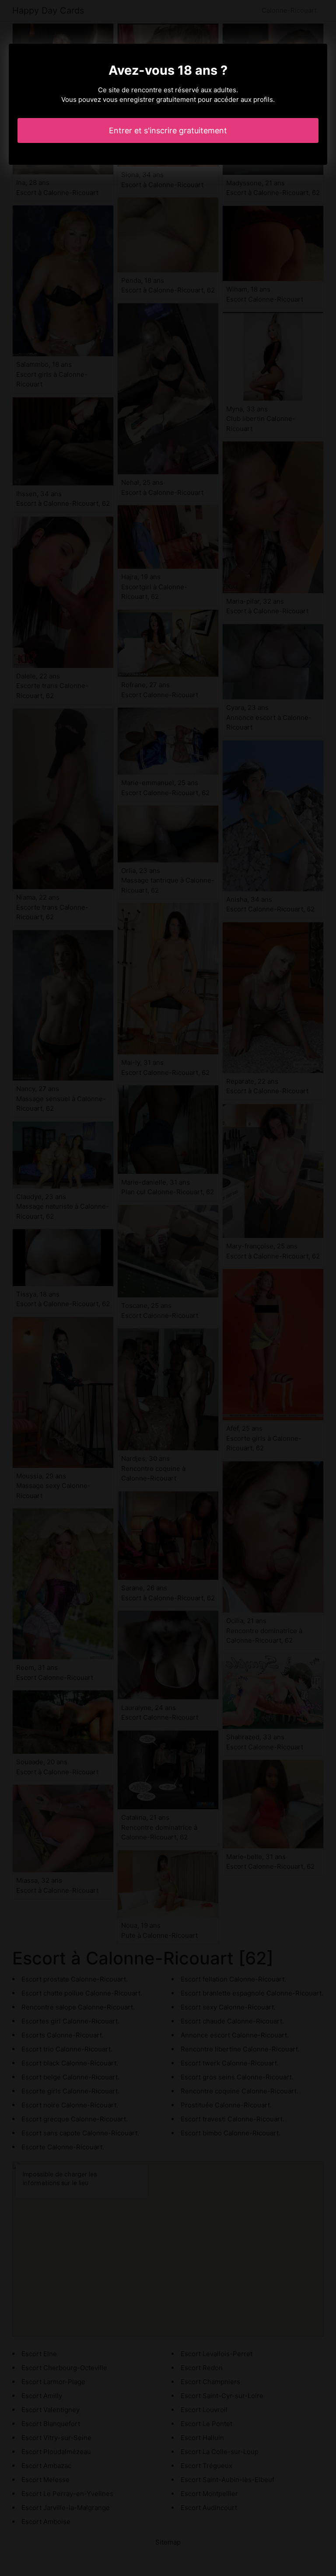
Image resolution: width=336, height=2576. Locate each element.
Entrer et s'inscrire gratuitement (168, 130)
